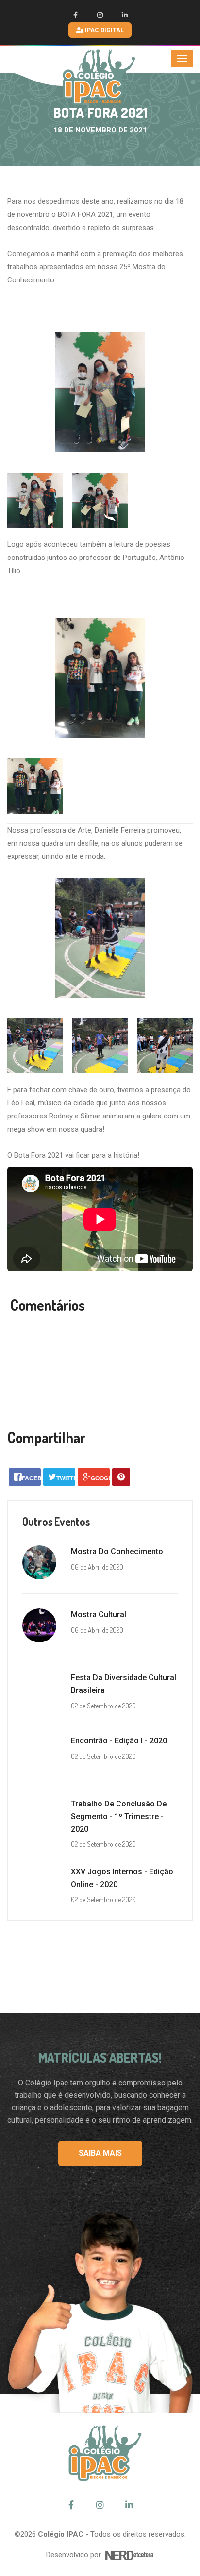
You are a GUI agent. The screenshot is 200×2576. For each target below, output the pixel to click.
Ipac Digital (104, 30)
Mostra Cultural (99, 1615)
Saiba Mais (100, 2153)
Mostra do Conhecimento (117, 1551)
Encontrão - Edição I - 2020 (119, 1741)
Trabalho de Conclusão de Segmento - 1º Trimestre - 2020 (119, 1816)
